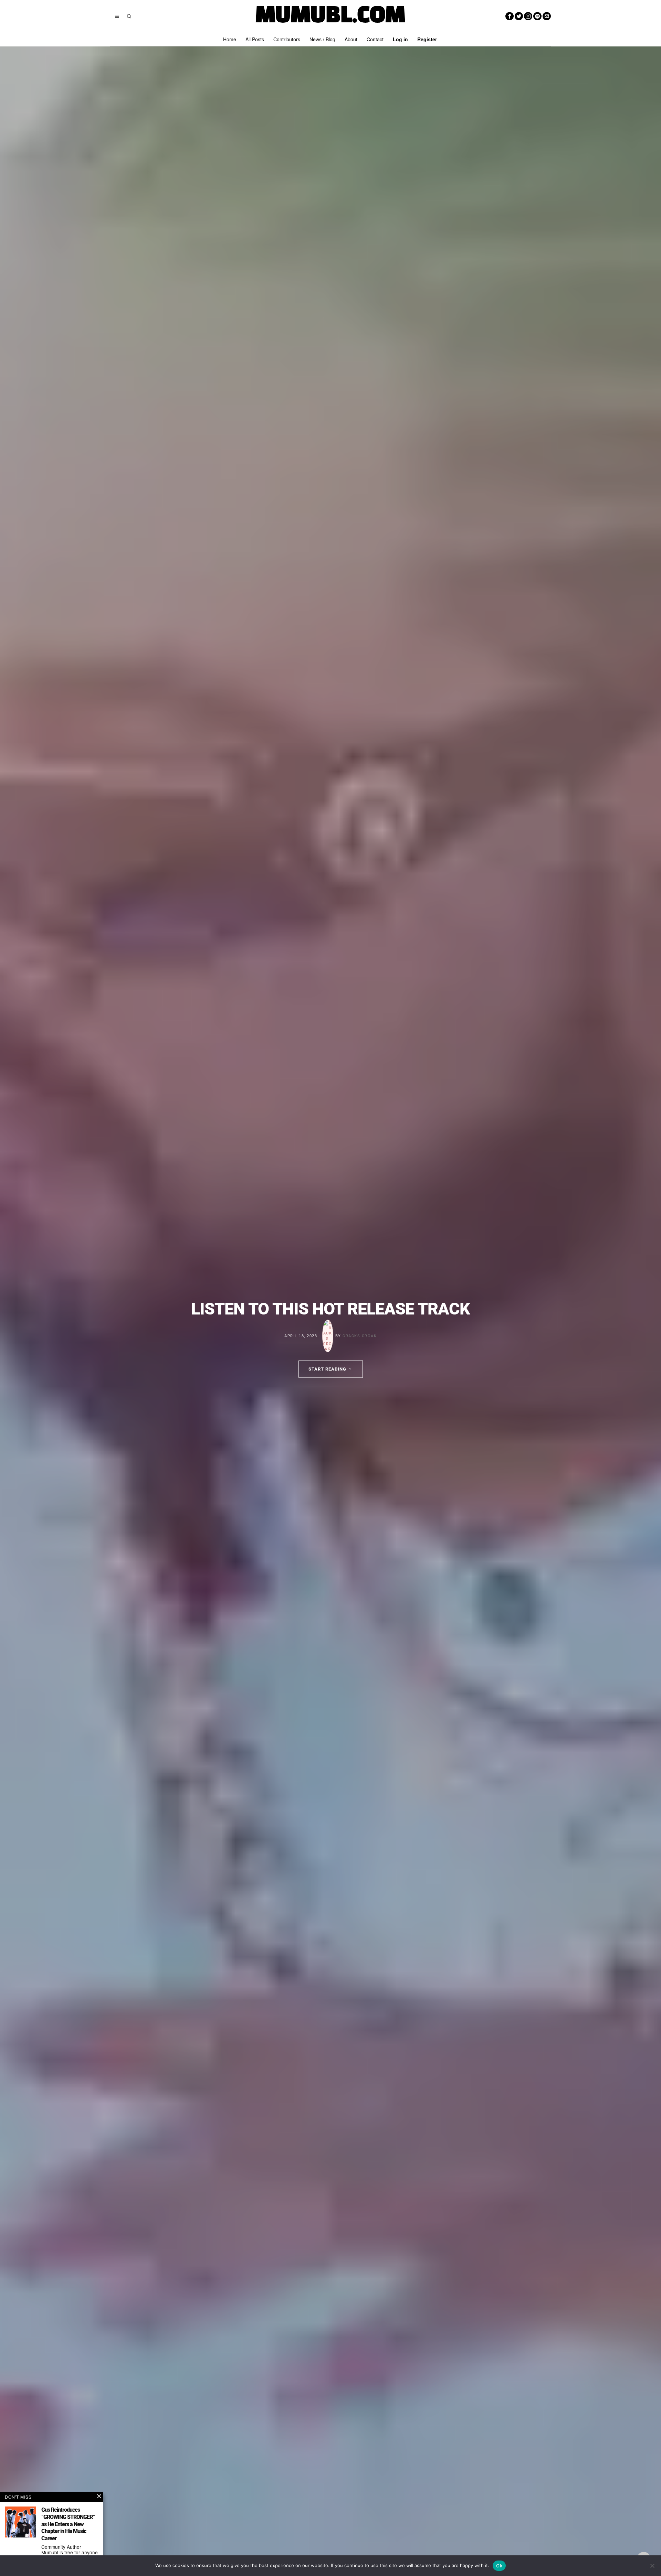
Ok (499, 2566)
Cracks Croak (360, 1336)
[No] (652, 2566)
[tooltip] (510, 16)
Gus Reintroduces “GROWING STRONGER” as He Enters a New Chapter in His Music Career (68, 2524)
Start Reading (327, 1369)
